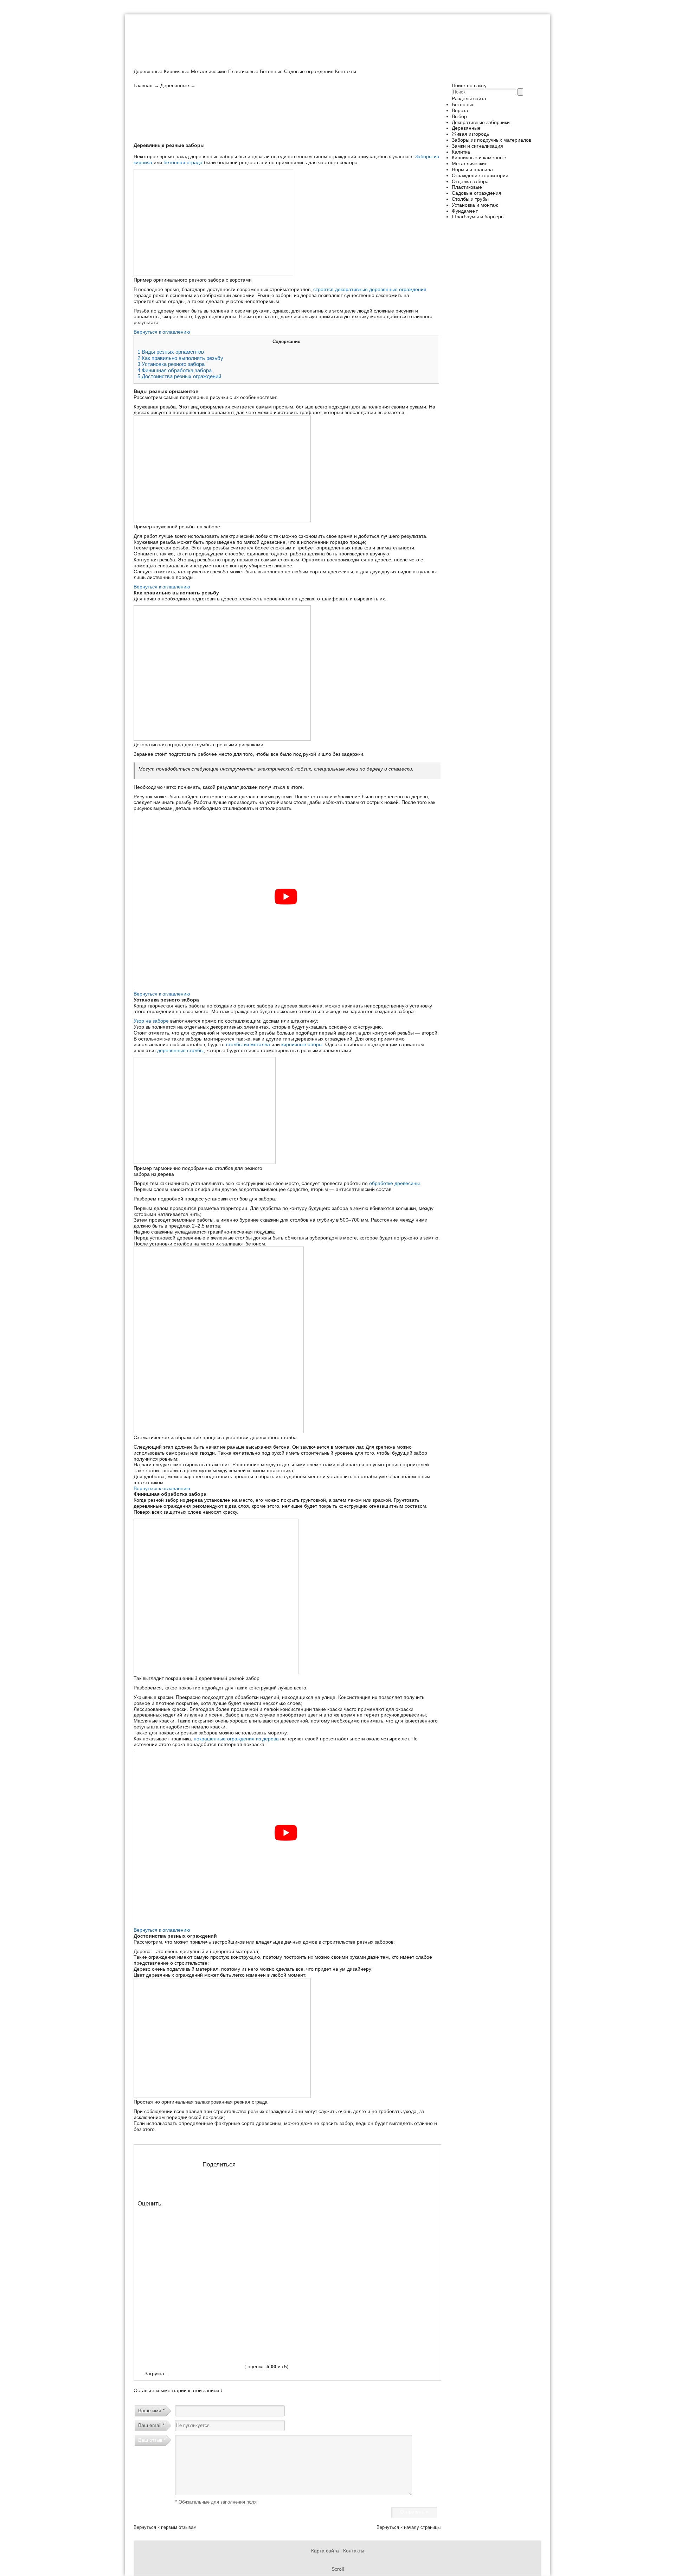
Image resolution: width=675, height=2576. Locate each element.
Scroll (338, 2569)
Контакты (346, 71)
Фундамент (465, 211)
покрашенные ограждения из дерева (236, 1739)
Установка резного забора (171, 364)
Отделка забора (470, 181)
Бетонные (271, 71)
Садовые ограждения (309, 71)
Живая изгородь (470, 134)
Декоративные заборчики (481, 122)
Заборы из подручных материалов (491, 140)
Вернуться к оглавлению (162, 332)
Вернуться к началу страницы (409, 2527)
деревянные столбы (180, 1050)
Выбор (459, 116)
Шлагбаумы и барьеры (478, 217)
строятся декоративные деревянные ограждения (370, 289)
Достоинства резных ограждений (179, 376)
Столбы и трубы (470, 199)
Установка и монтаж (475, 205)
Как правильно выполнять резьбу (180, 358)
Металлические (209, 71)
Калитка (461, 152)
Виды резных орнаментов (171, 352)
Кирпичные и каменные (479, 157)
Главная (143, 85)
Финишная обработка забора (175, 371)
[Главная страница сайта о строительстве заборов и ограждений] (186, 65)
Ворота (460, 110)
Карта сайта (325, 2551)
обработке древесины (394, 1183)
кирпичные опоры (302, 1044)
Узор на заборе (151, 1021)
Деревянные (148, 71)
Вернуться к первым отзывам (165, 2527)
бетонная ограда (183, 162)
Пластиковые (243, 71)
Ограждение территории (480, 175)
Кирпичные (177, 71)
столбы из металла (248, 1044)
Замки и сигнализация (477, 146)
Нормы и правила (472, 169)
